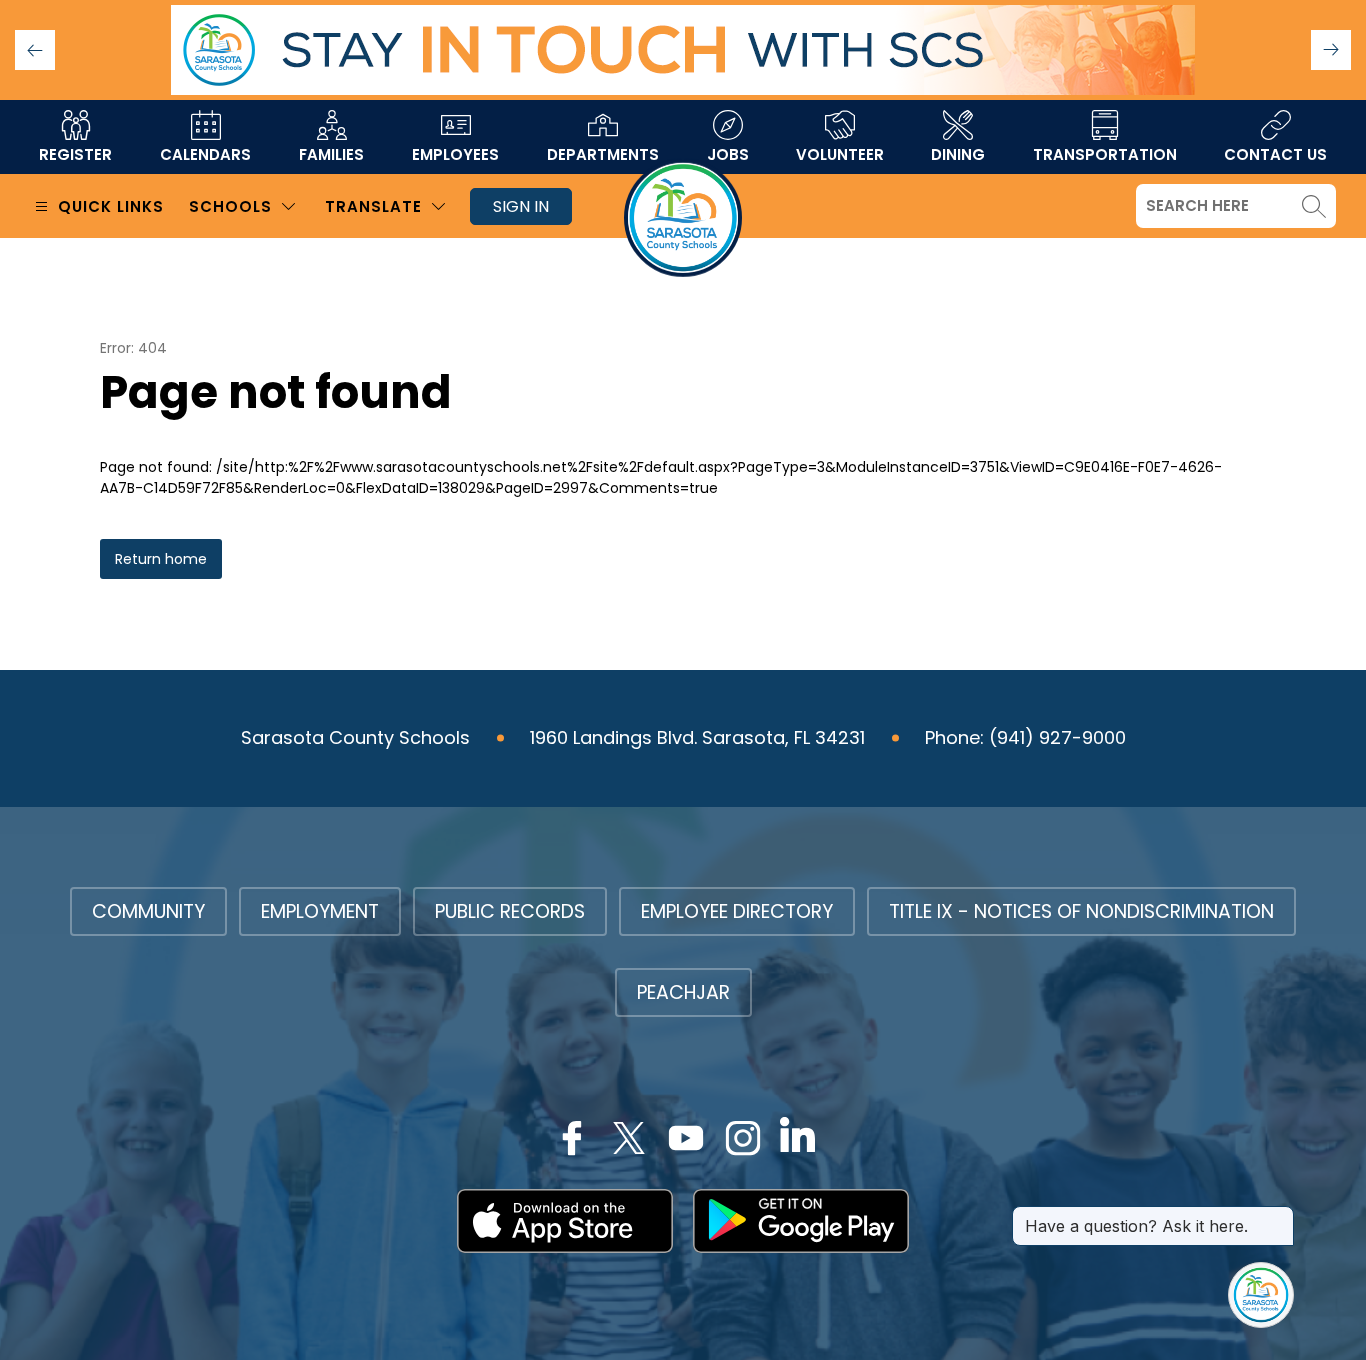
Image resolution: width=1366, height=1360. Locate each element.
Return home (161, 559)
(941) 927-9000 (1057, 737)
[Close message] (1278, 1216)
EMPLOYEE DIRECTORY (737, 911)
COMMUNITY (148, 911)
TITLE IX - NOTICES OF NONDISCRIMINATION (1081, 911)
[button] (1331, 50)
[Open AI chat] (1261, 1295)
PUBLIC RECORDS (510, 911)
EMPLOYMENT (320, 911)
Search (1314, 206)
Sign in (521, 206)
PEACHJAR (683, 992)
